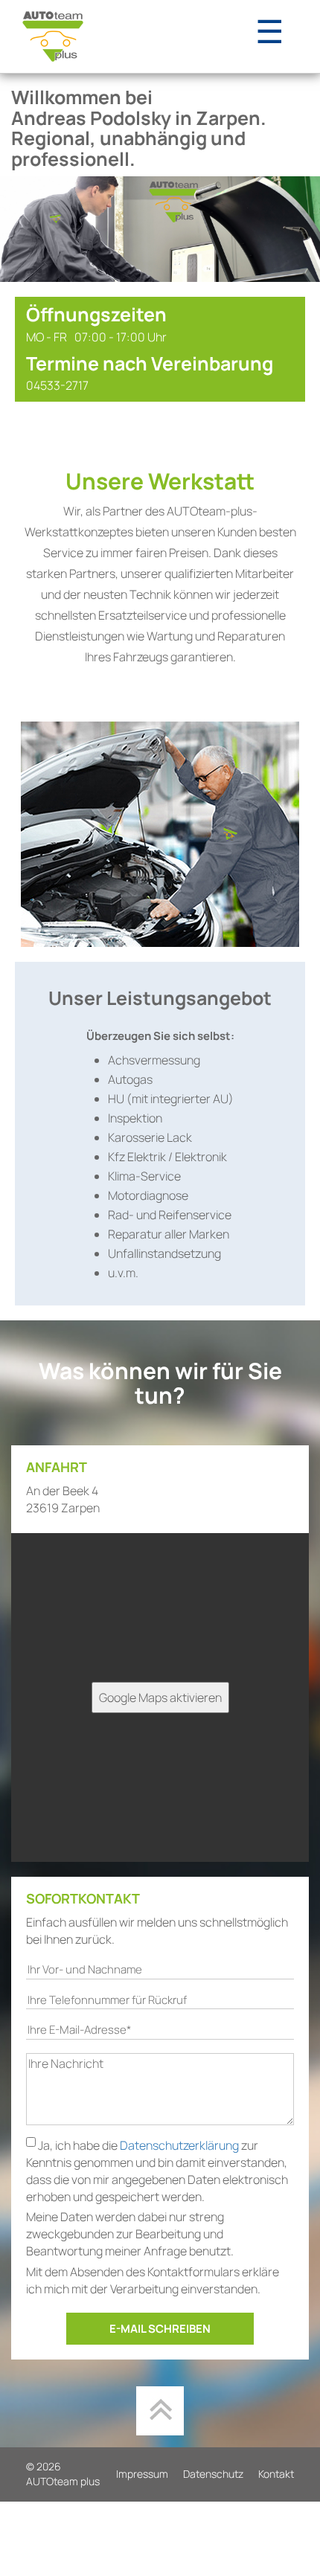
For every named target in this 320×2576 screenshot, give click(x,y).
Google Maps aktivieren (160, 1697)
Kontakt (276, 2474)
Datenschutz (213, 2474)
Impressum (142, 2474)
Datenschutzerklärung (180, 2145)
